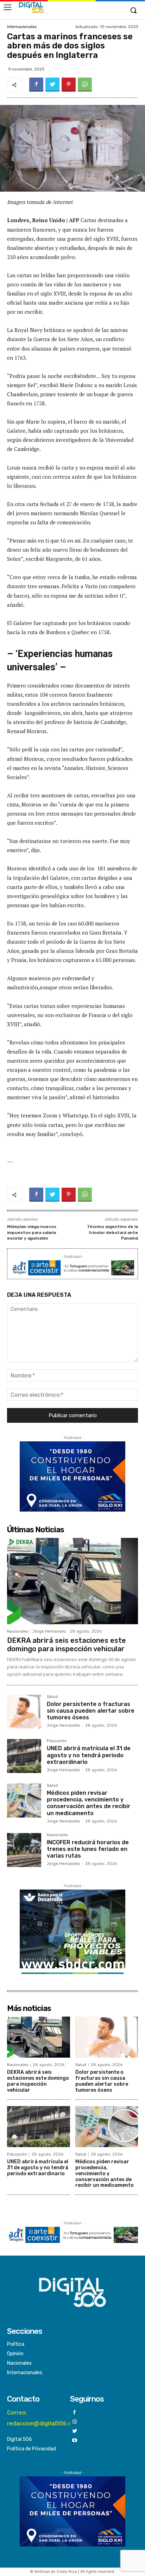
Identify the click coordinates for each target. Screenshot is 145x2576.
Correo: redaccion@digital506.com (43, 2418)
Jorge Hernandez (49, 1631)
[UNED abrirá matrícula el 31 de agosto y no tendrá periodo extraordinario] (24, 1756)
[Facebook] (36, 85)
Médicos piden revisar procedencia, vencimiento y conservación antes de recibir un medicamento (89, 1803)
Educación (57, 1741)
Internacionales (22, 27)
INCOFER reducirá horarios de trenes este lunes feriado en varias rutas (88, 1849)
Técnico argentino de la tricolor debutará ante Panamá (112, 1232)
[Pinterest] (69, 85)
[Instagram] (75, 2422)
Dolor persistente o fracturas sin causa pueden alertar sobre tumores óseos (91, 1711)
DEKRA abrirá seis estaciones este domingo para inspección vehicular (67, 1645)
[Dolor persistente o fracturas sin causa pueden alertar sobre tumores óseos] (24, 1712)
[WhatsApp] (85, 85)
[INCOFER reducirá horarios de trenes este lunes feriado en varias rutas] (24, 1850)
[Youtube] (75, 2441)
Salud (52, 1697)
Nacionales (18, 1631)
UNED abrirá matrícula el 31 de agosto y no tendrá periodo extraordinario (89, 1755)
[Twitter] (52, 85)
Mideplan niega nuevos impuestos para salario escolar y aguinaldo (32, 1232)
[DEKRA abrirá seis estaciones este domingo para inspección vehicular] (72, 1581)
